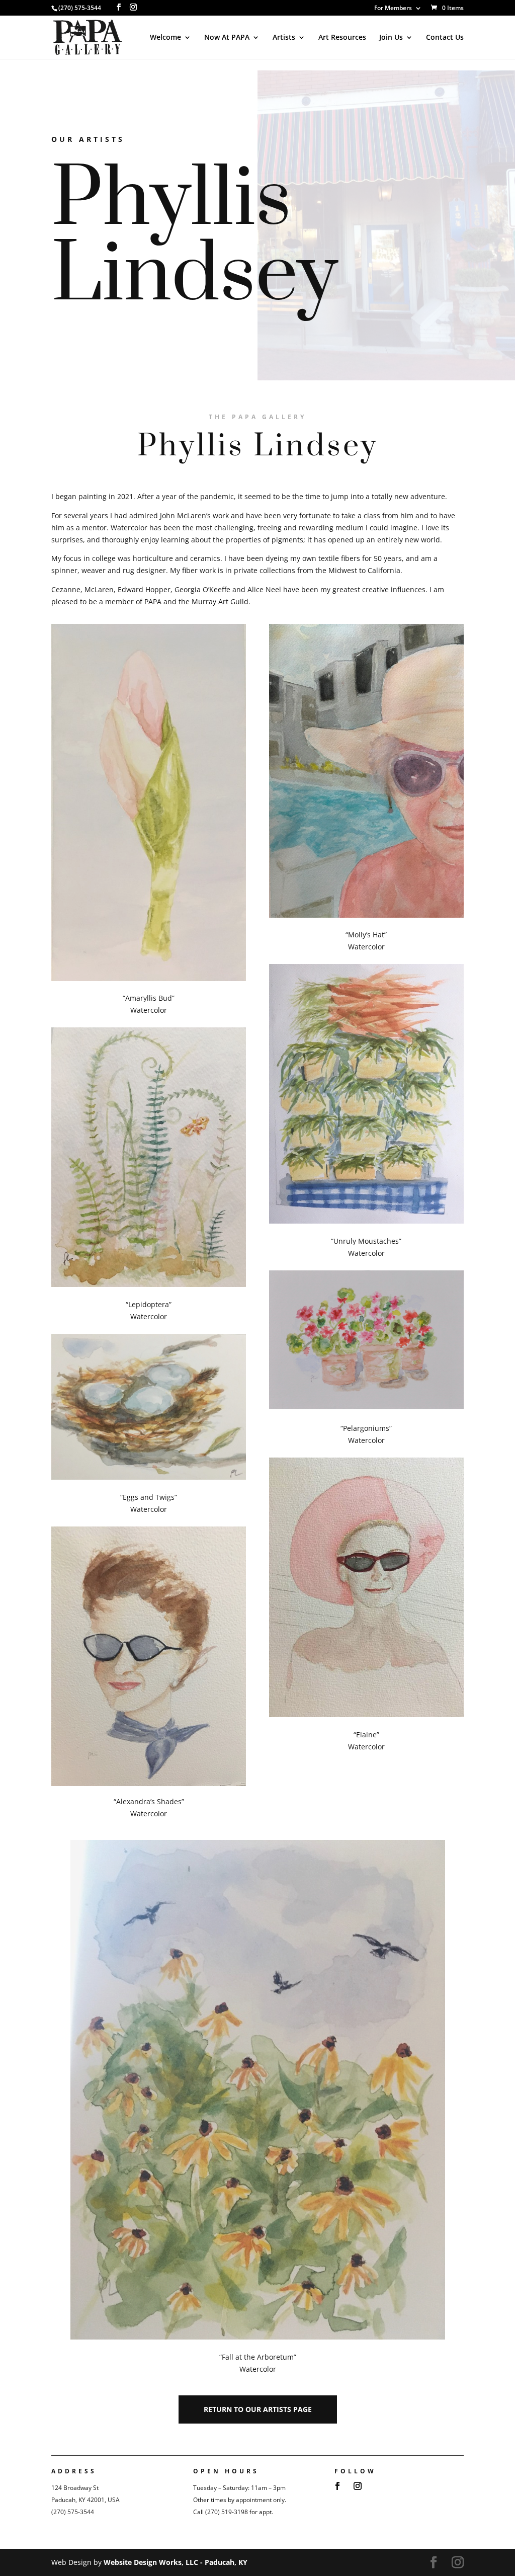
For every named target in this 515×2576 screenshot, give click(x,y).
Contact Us (445, 38)
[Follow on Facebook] (337, 2486)
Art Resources (342, 38)
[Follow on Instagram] (358, 2486)
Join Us (391, 38)
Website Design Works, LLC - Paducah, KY (176, 2562)
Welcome (165, 38)
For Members (393, 9)
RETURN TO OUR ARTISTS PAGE (258, 2409)
